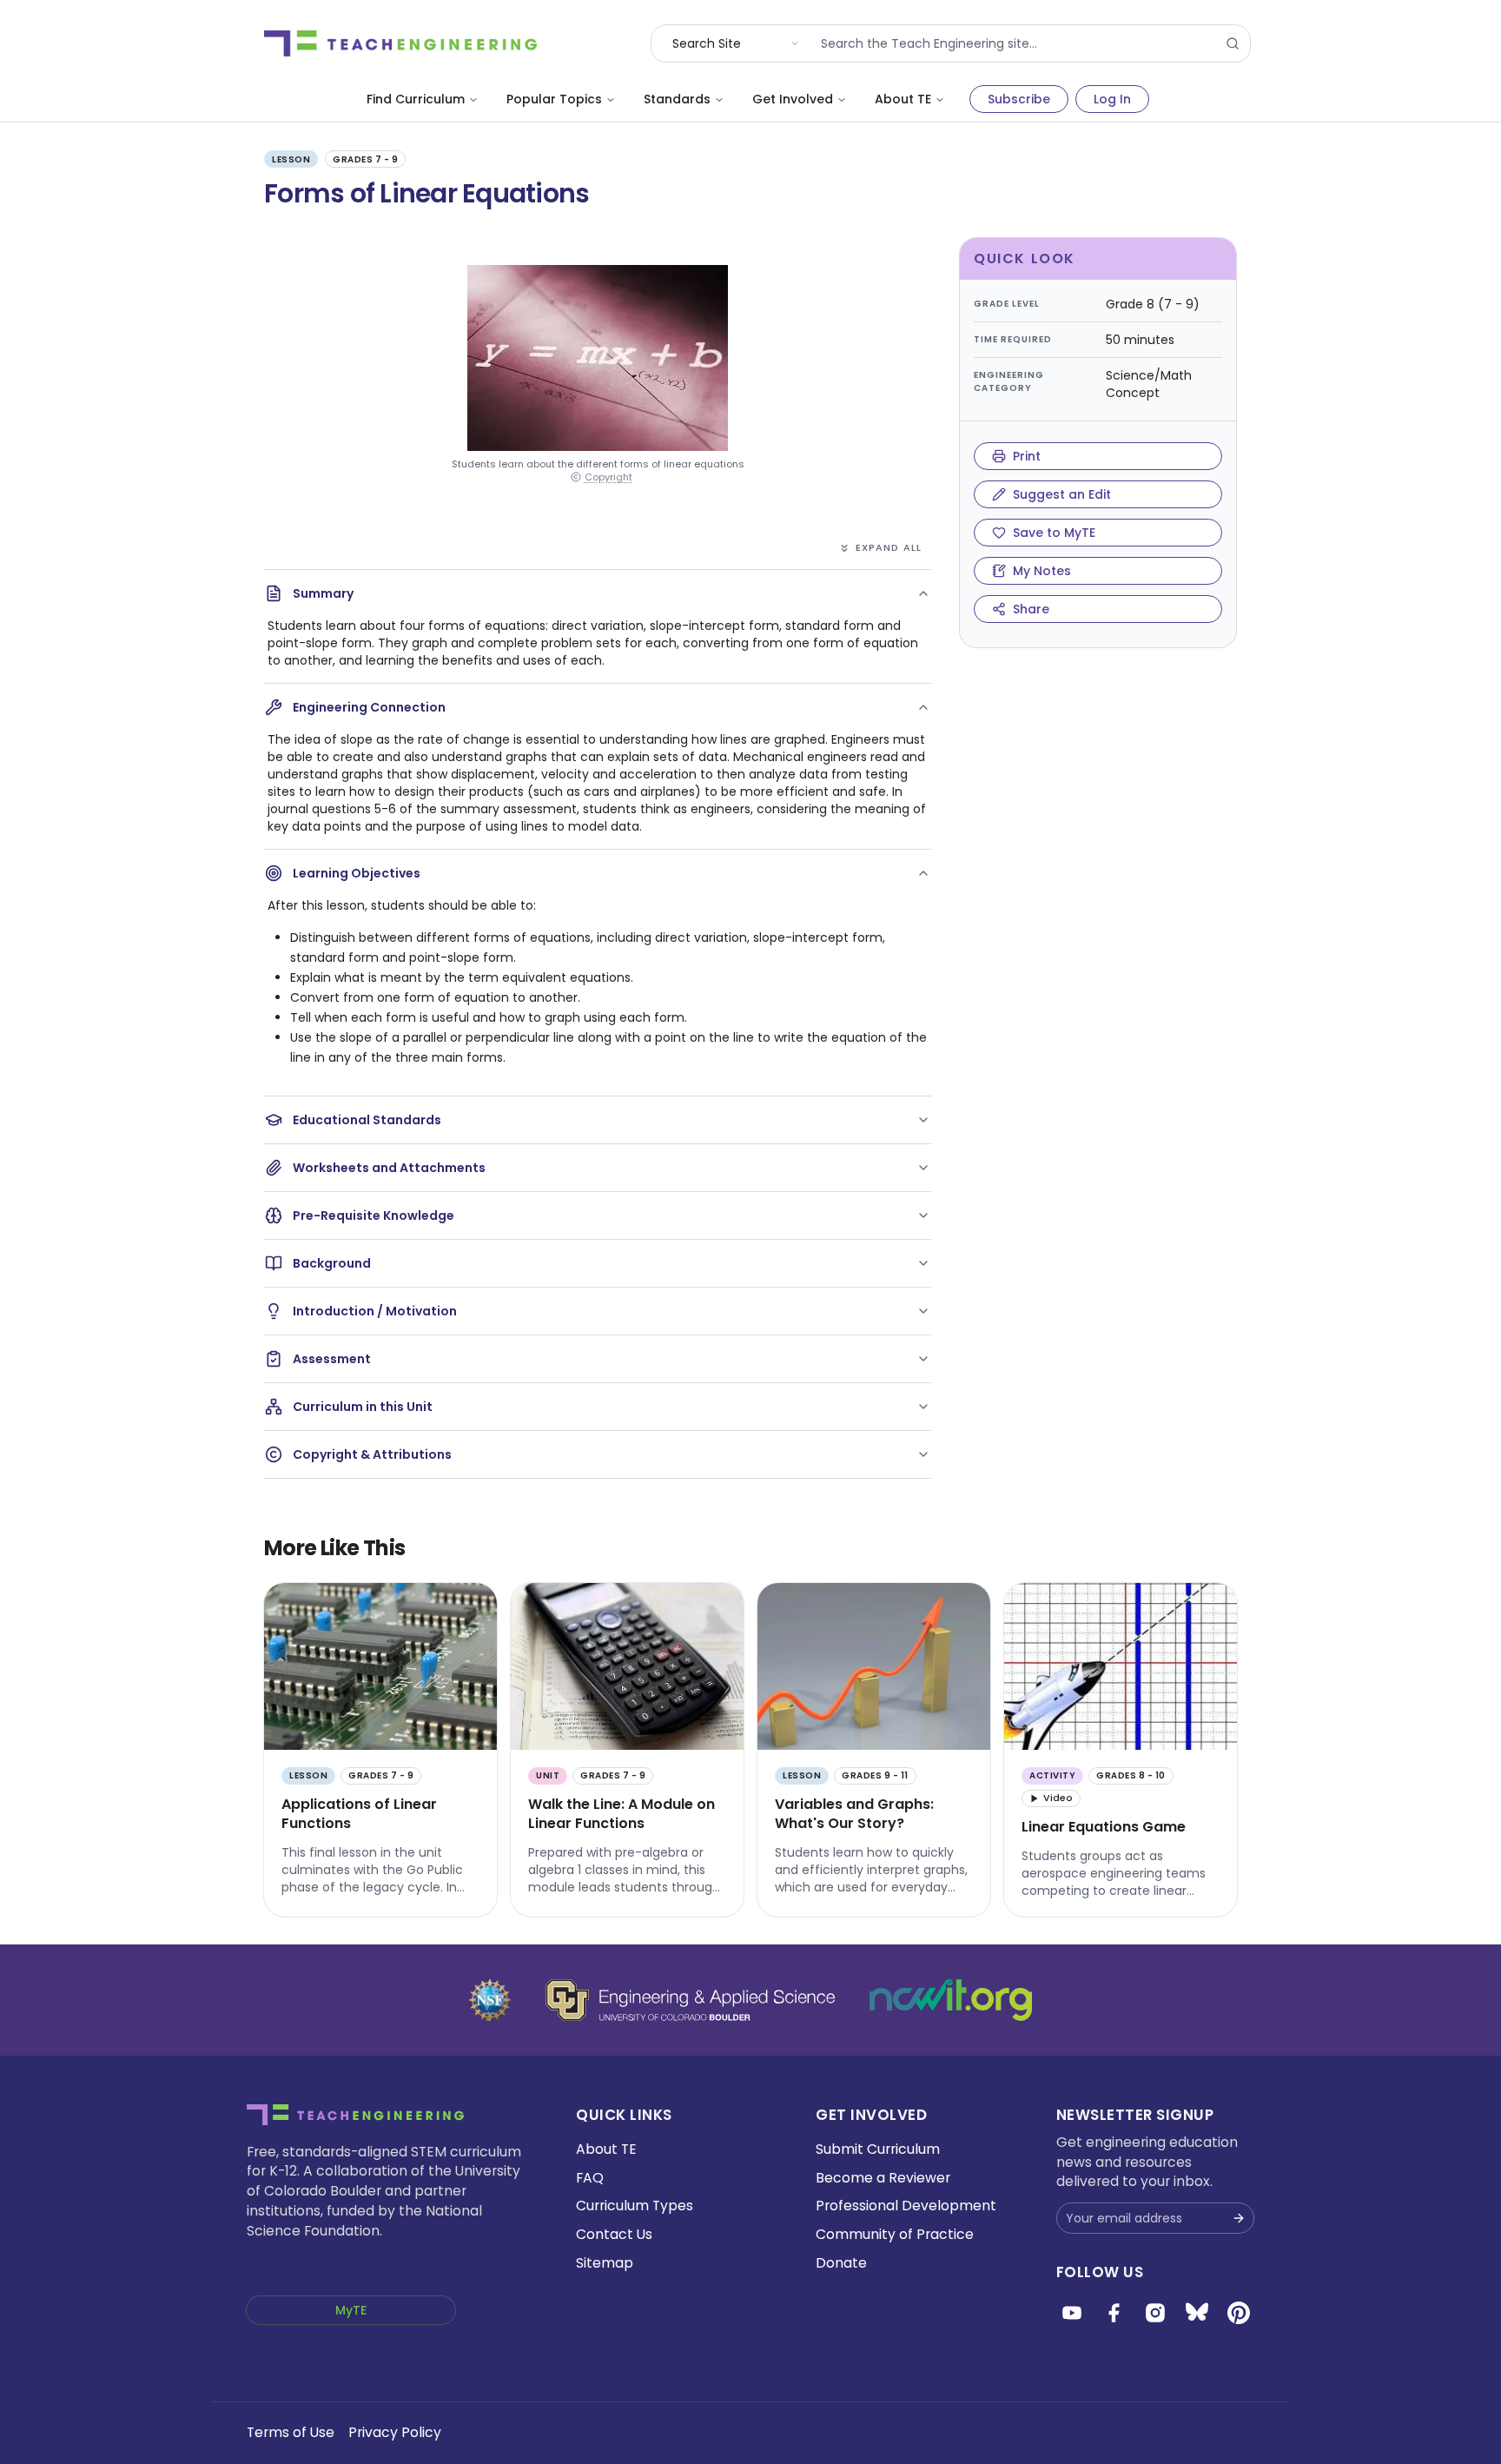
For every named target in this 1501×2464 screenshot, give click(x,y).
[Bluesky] (1197, 2313)
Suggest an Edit (1062, 494)
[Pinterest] (1239, 2313)
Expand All (889, 547)
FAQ (590, 2178)
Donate (841, 2263)
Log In (1112, 99)
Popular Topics (554, 99)
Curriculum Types (635, 2206)
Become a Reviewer (883, 2178)
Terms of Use (291, 2432)
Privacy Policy (395, 2432)
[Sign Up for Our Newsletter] (1239, 2218)
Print (1027, 456)
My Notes (1042, 571)
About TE (903, 99)
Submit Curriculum (878, 2149)
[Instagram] (1155, 2313)
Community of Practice (895, 2234)
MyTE (351, 2310)
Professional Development (906, 2206)
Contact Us (614, 2234)
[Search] (1233, 43)
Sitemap (605, 2263)
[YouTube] (1072, 2313)
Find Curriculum (416, 99)
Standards (677, 99)
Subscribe (1019, 99)
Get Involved (793, 99)
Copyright (608, 477)
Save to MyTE (1054, 533)
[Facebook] (1114, 2313)
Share (1031, 609)
